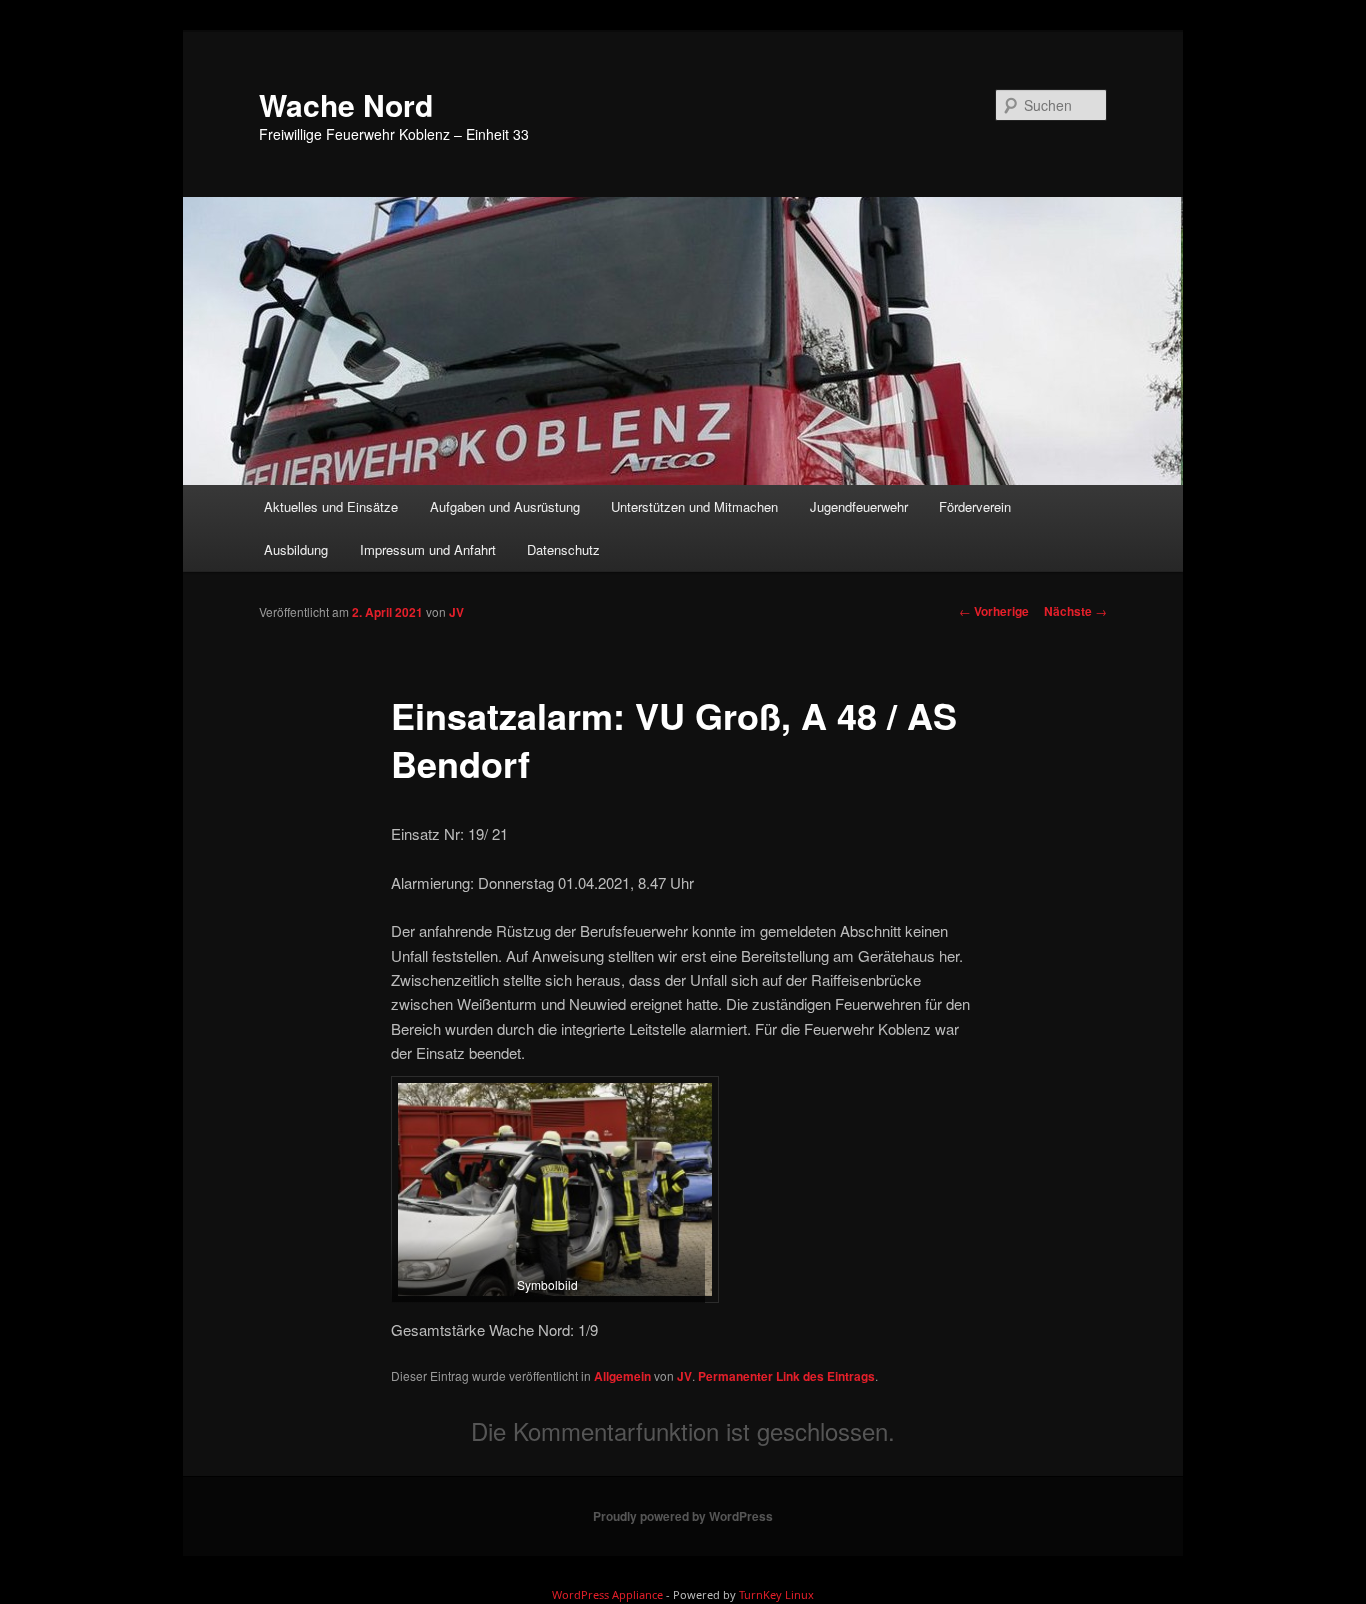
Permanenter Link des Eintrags (786, 1376)
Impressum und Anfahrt (428, 549)
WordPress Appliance (607, 1594)
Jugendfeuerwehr (859, 506)
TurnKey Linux (776, 1594)
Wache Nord (346, 104)
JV (456, 612)
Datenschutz (563, 549)
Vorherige (994, 611)
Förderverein (975, 506)
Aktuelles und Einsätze (331, 506)
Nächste (1075, 611)
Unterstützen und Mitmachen (694, 506)
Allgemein (622, 1376)
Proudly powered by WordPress (683, 1516)
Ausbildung (296, 549)
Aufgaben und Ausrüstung (505, 506)
